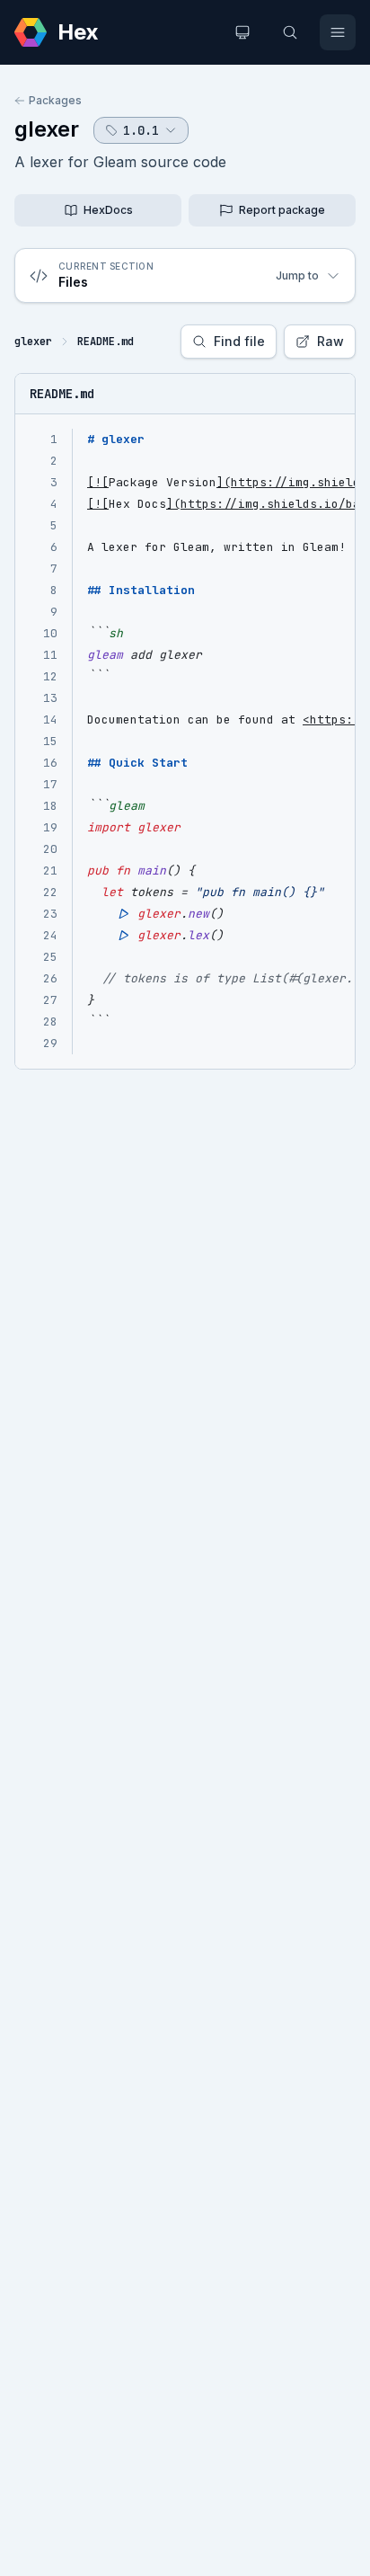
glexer (47, 129)
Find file (239, 341)
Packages (55, 100)
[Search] (290, 32)
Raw (330, 341)
